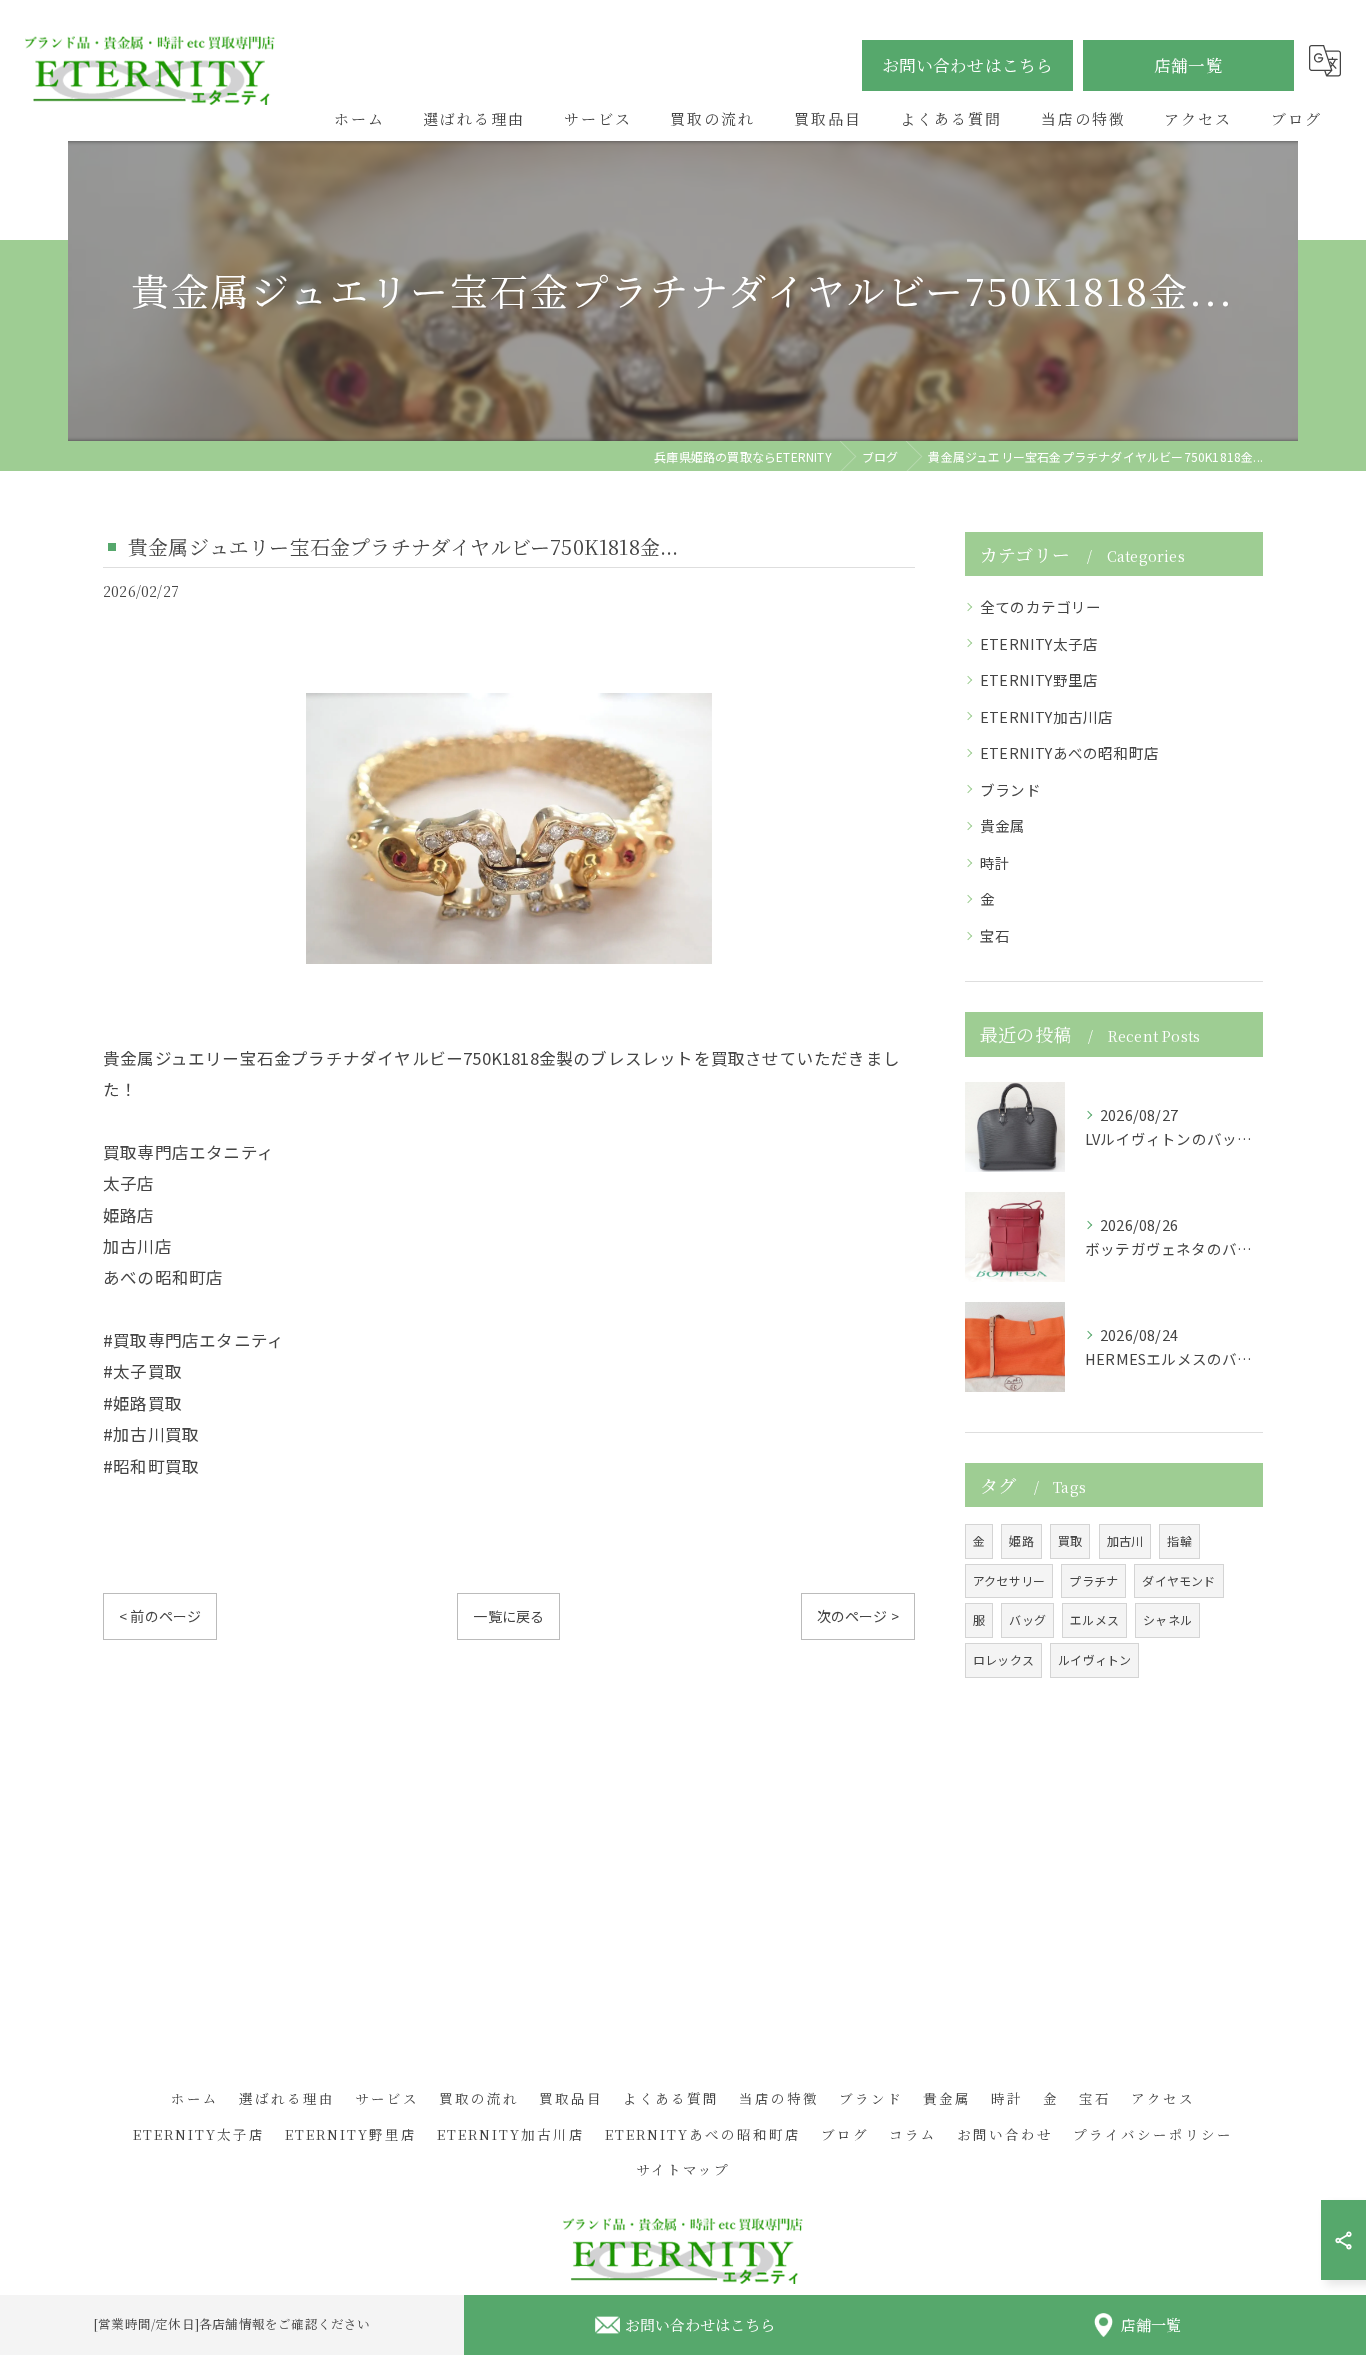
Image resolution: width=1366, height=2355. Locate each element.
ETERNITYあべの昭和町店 (1069, 752)
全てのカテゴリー (1041, 606)
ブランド (1010, 789)
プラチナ (1093, 1580)
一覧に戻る (508, 1616)
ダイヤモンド (1178, 1580)
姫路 (1021, 1540)
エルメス (1094, 1619)
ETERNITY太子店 (1039, 643)
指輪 (1179, 1540)
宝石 (995, 935)
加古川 (1125, 1540)
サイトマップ (683, 2169)
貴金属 (1003, 825)
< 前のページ (160, 1616)
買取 (1070, 1540)
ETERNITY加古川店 (1046, 716)
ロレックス (1003, 1659)
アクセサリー (1009, 1580)
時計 (995, 862)
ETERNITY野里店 (1039, 679)
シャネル (1167, 1619)
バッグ (1027, 1619)
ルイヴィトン (1094, 1659)
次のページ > (858, 1616)
